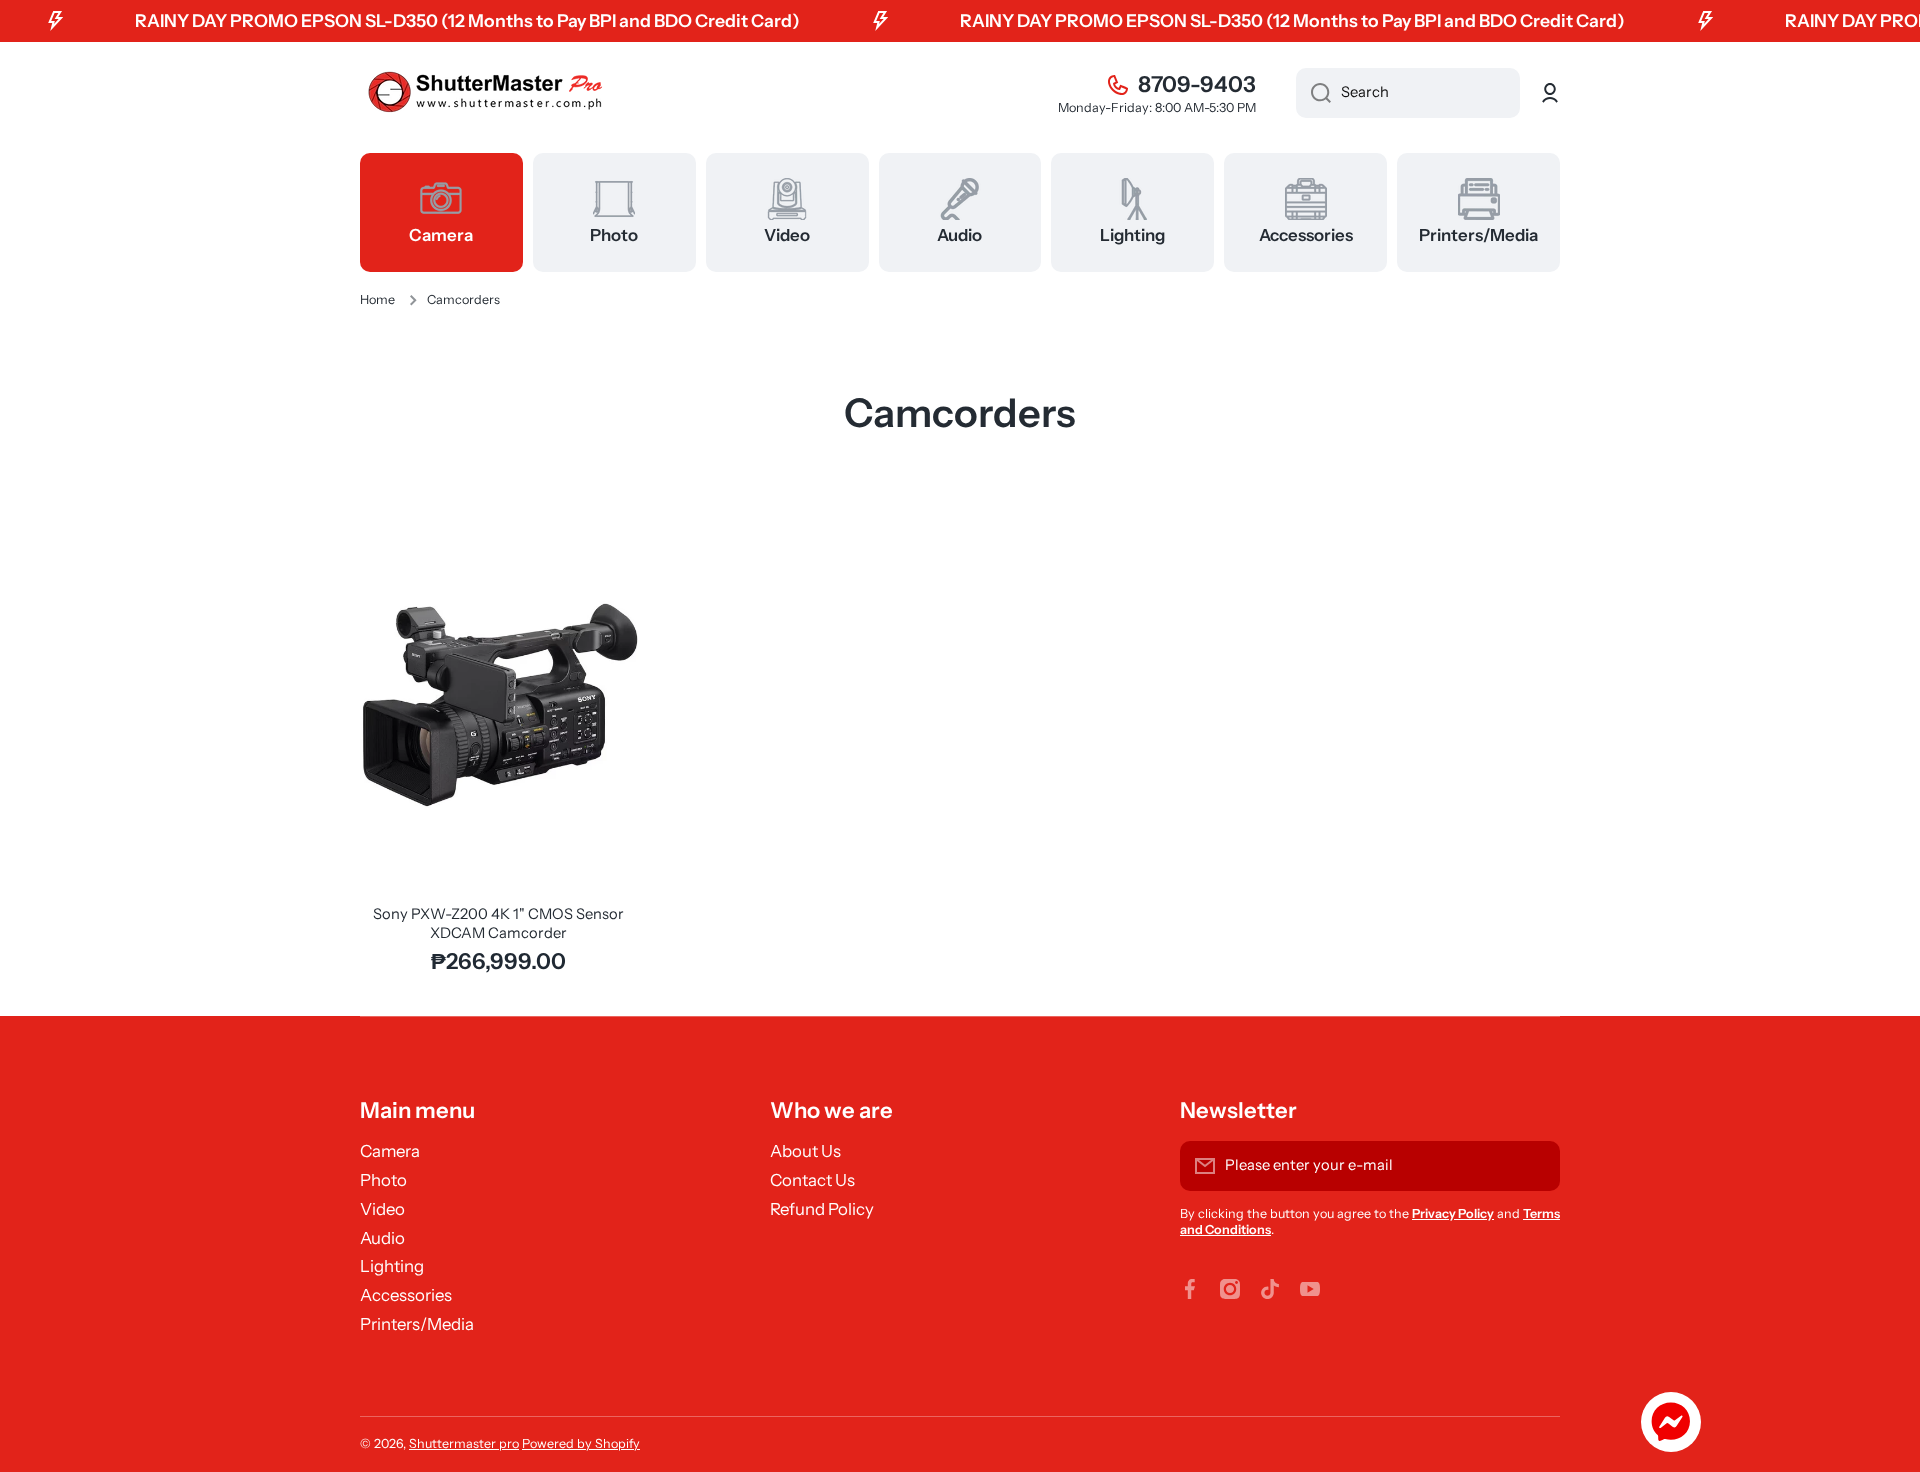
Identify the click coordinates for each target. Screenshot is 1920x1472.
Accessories (406, 1295)
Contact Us (812, 1180)
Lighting (392, 1266)
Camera (390, 1151)
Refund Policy (822, 1209)
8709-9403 (1197, 84)
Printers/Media (417, 1324)
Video (382, 1209)
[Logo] (485, 93)
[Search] (1313, 93)
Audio (382, 1238)
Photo (383, 1180)
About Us (805, 1151)
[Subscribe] (1535, 1166)
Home (377, 299)
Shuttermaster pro (464, 1443)
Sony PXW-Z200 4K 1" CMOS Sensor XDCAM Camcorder (498, 923)
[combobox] (1408, 93)
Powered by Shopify (581, 1443)
